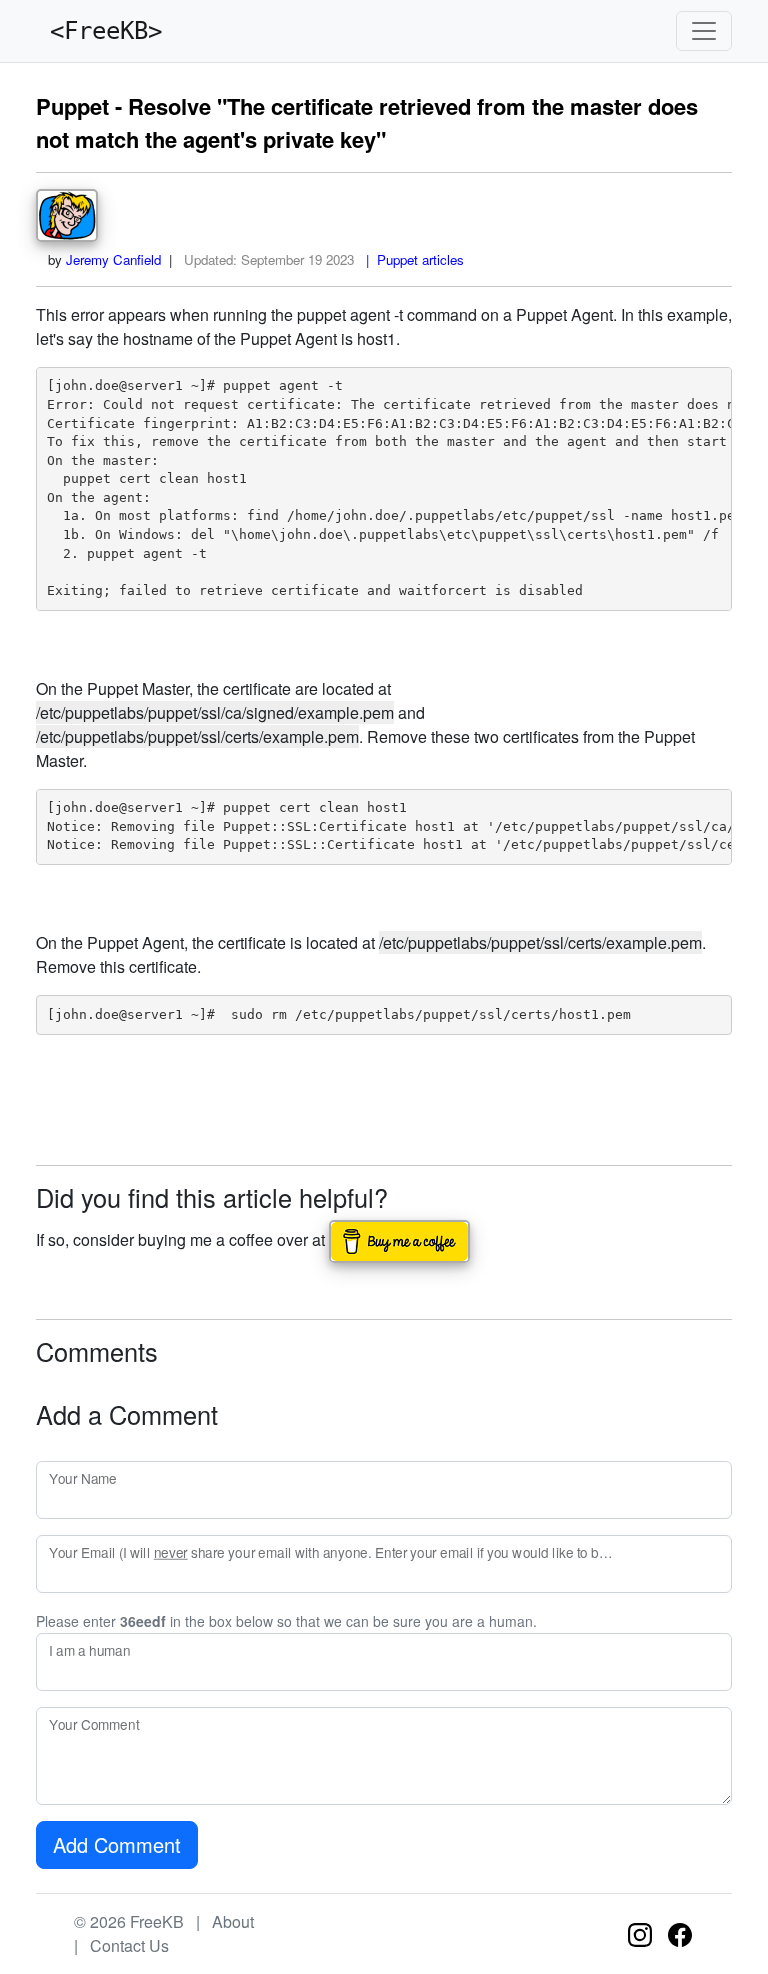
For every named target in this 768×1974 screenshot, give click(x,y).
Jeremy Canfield (113, 259)
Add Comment (117, 1844)
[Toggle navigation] (704, 31)
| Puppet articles (411, 259)
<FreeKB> (99, 31)
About (233, 1921)
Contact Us (129, 1945)
